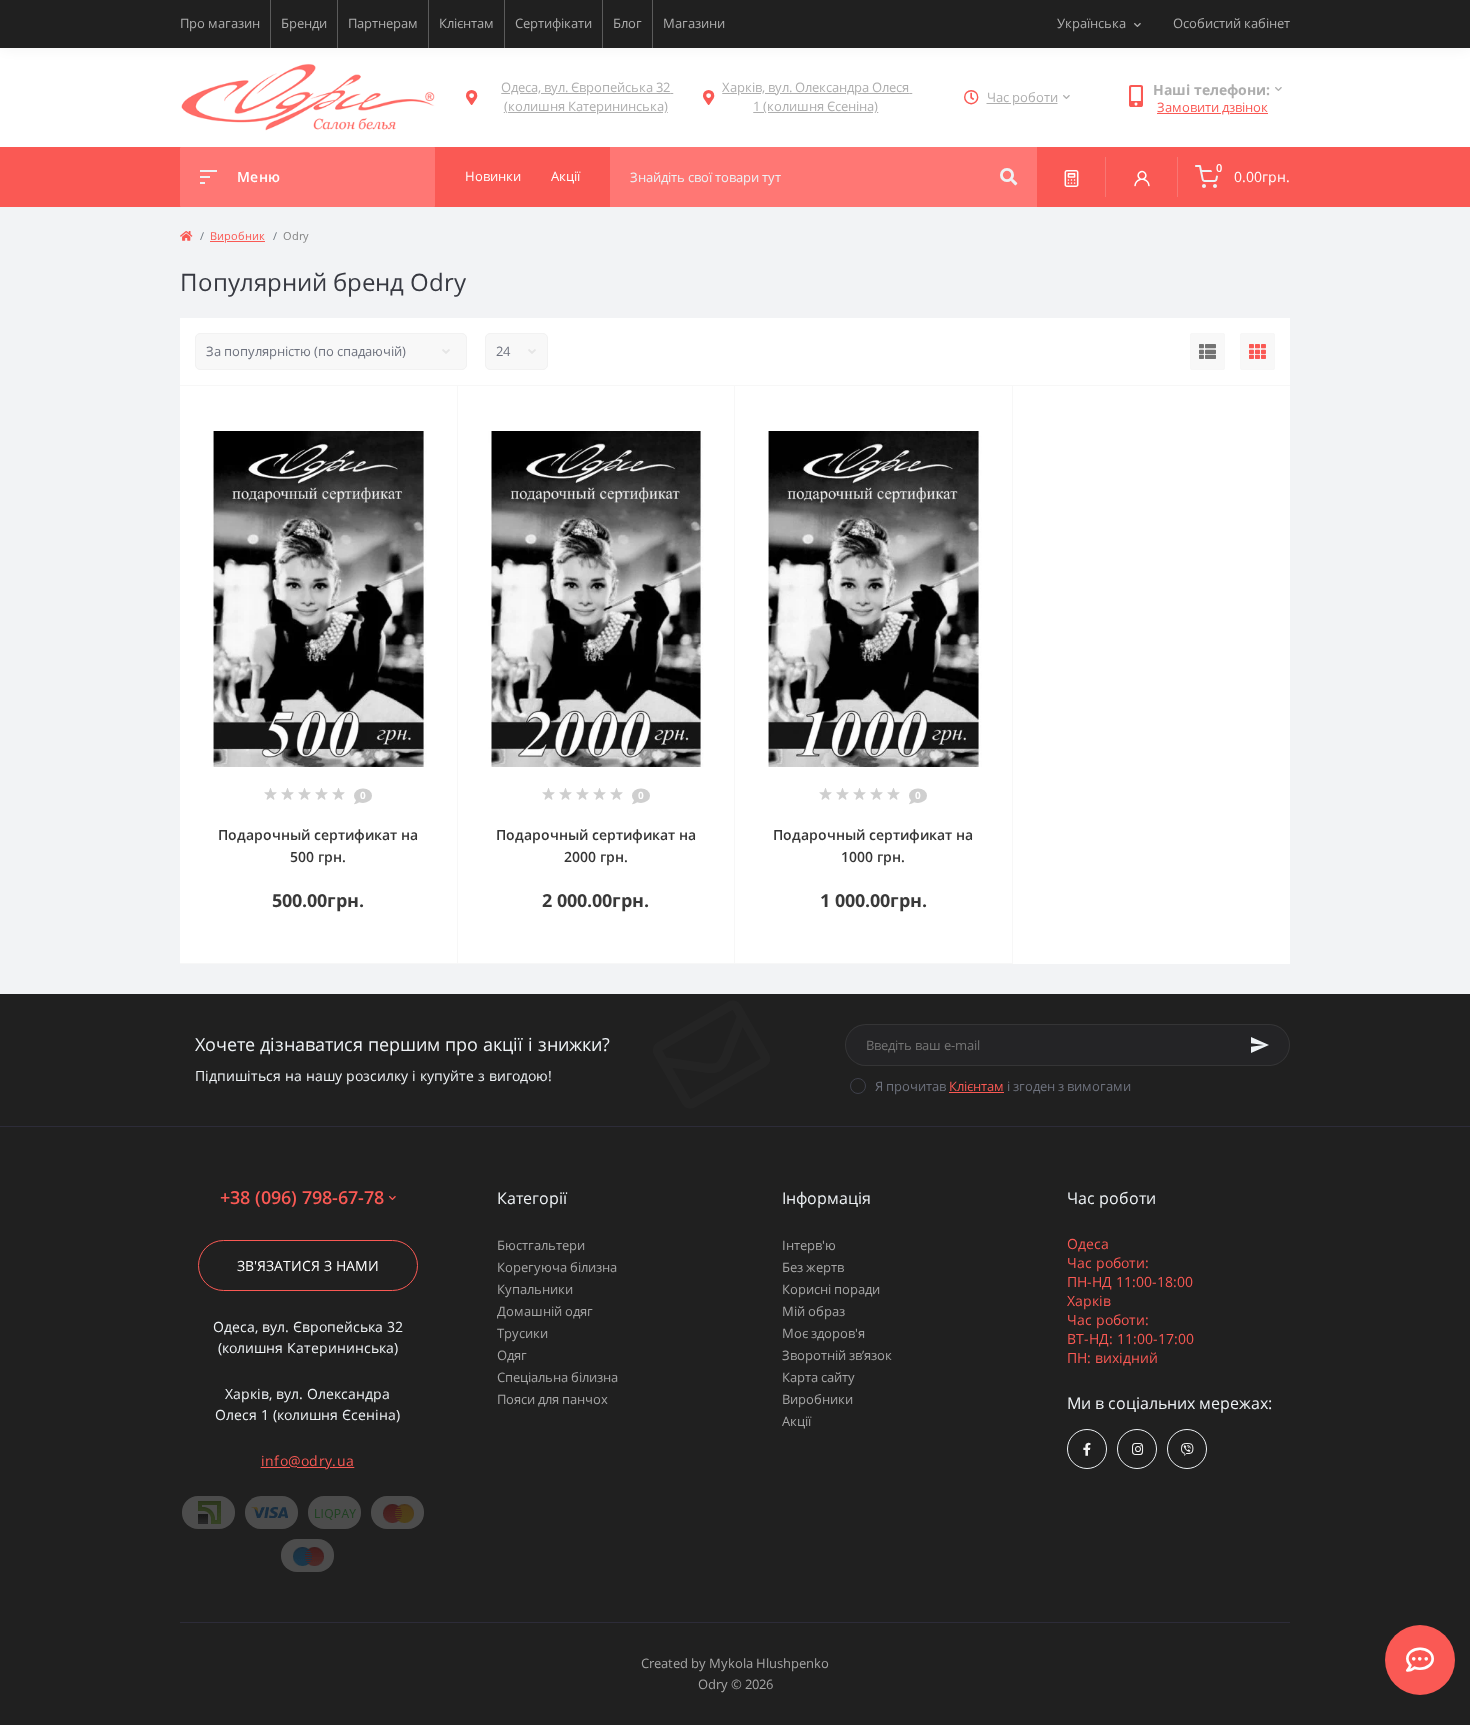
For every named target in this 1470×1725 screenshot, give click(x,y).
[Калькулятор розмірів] (1071, 177)
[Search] (1008, 177)
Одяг (512, 1355)
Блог (627, 23)
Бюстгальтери (541, 1245)
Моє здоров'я (823, 1333)
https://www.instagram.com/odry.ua (1137, 1449)
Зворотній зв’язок (837, 1355)
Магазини (694, 23)
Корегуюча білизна (557, 1267)
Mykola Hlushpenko (769, 1663)
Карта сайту (818, 1377)
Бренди (304, 23)
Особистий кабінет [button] (1231, 23)
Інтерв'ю (809, 1245)
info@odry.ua (308, 1460)
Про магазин (220, 23)
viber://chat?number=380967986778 (1187, 1449)
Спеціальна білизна (557, 1377)
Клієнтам (466, 23)
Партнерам (383, 23)
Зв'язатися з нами (308, 1265)
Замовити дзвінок (1212, 107)
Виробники (817, 1399)
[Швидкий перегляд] (391, 412)
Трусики (522, 1333)
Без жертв (813, 1267)
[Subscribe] (1260, 1045)
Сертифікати (553, 23)
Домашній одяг (545, 1311)
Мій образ (813, 1311)
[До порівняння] (420, 412)
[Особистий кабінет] (1142, 177)
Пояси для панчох (552, 1399)
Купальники (535, 1289)
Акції (796, 1421)
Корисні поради (831, 1289)
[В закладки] (448, 412)
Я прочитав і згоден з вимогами (1003, 1086)
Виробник (237, 235)
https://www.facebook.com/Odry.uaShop (1087, 1449)
